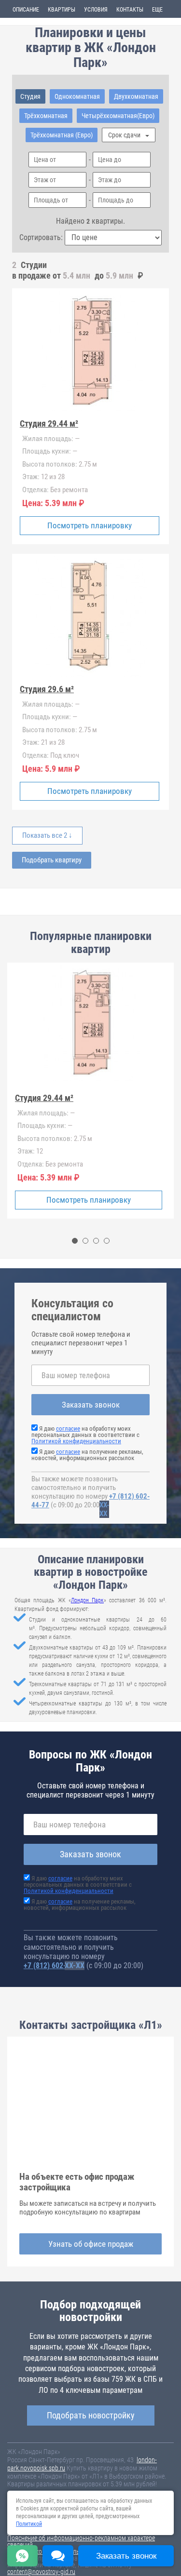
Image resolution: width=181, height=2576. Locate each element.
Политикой (29, 2524)
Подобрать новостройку (91, 2415)
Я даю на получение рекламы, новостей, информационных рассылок (87, 1455)
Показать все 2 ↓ (47, 835)
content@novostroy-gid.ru (41, 2572)
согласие (68, 1429)
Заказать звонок (91, 1405)
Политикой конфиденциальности (76, 1441)
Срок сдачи (125, 135)
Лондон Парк (87, 1600)
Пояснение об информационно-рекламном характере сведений (81, 2541)
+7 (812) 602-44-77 (54, 1966)
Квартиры (62, 10)
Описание (26, 10)
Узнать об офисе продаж (91, 2244)
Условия (96, 10)
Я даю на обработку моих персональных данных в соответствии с (85, 1435)
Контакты (130, 10)
